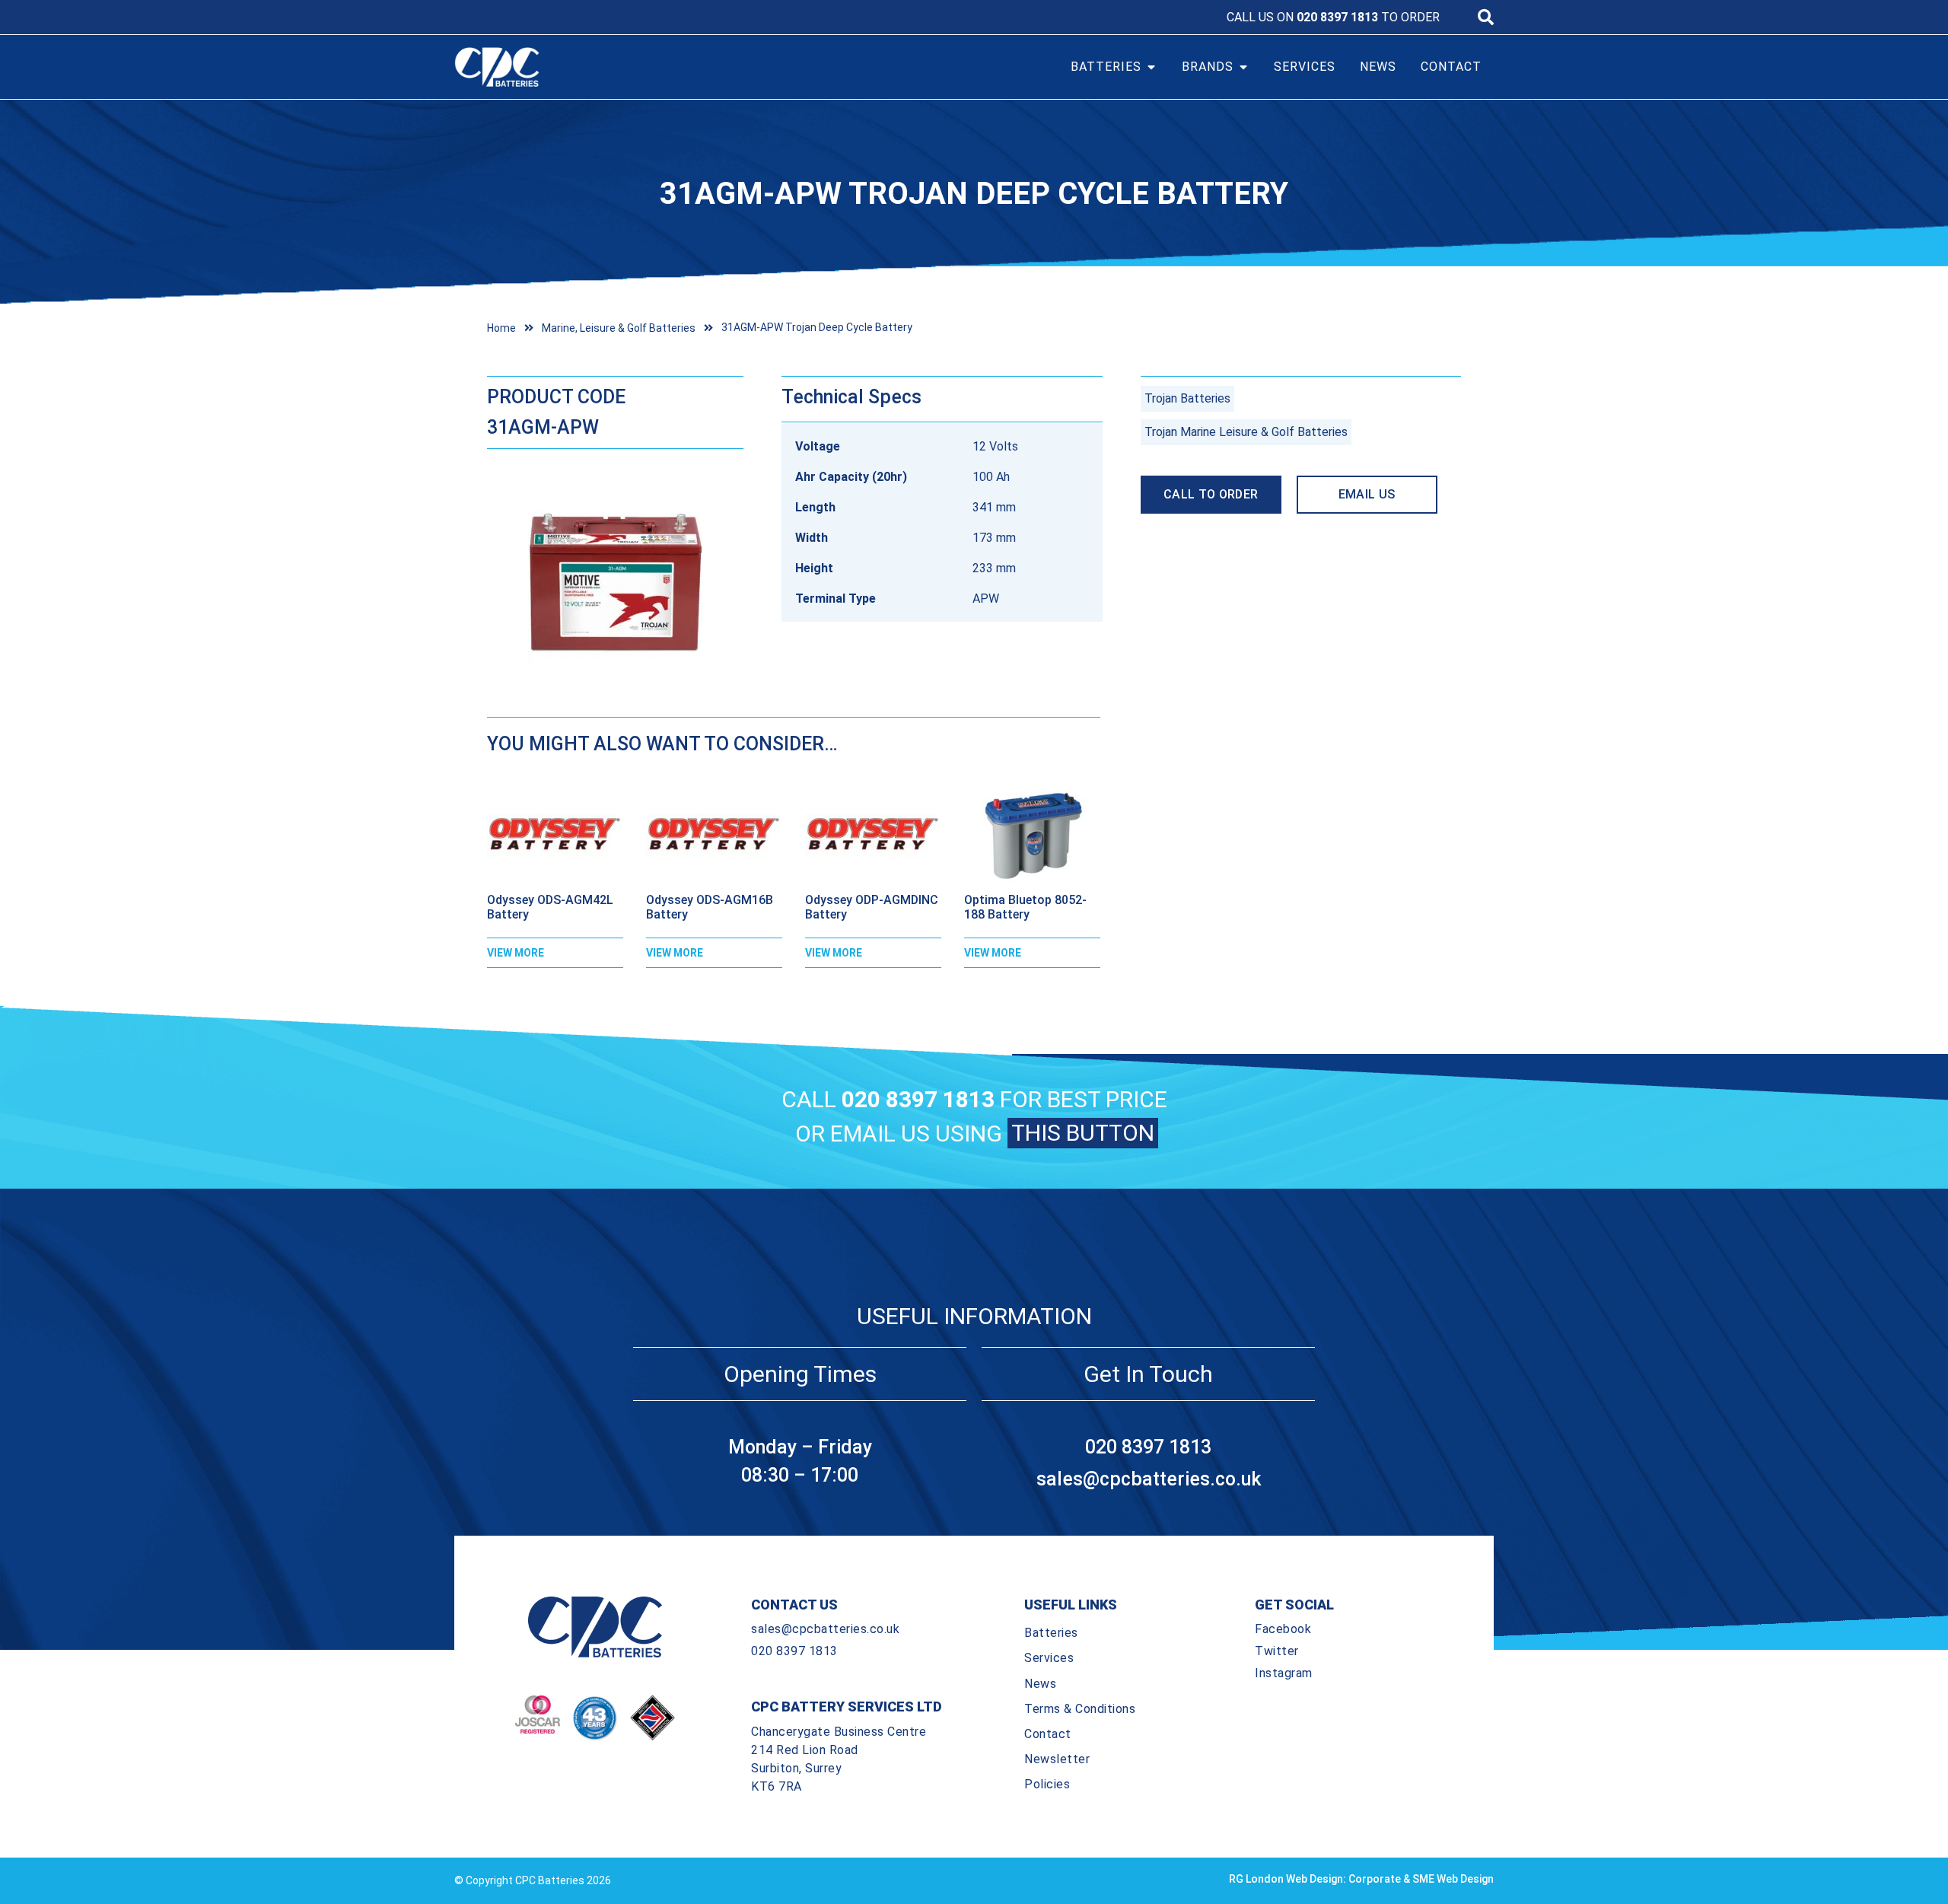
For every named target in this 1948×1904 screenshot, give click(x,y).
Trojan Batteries (1187, 398)
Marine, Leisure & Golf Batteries (619, 328)
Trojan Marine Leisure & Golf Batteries (1246, 432)
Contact (1048, 1734)
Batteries (1051, 1633)
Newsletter (1057, 1759)
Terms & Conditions (1080, 1709)
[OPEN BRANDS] (1243, 67)
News (1040, 1684)
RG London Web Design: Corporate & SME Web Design (1361, 1879)
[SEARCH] (1486, 17)
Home (501, 328)
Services (1049, 1658)
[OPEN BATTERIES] (1151, 67)
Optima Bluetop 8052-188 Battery (1025, 907)
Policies (1047, 1784)
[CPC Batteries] (584, 67)
